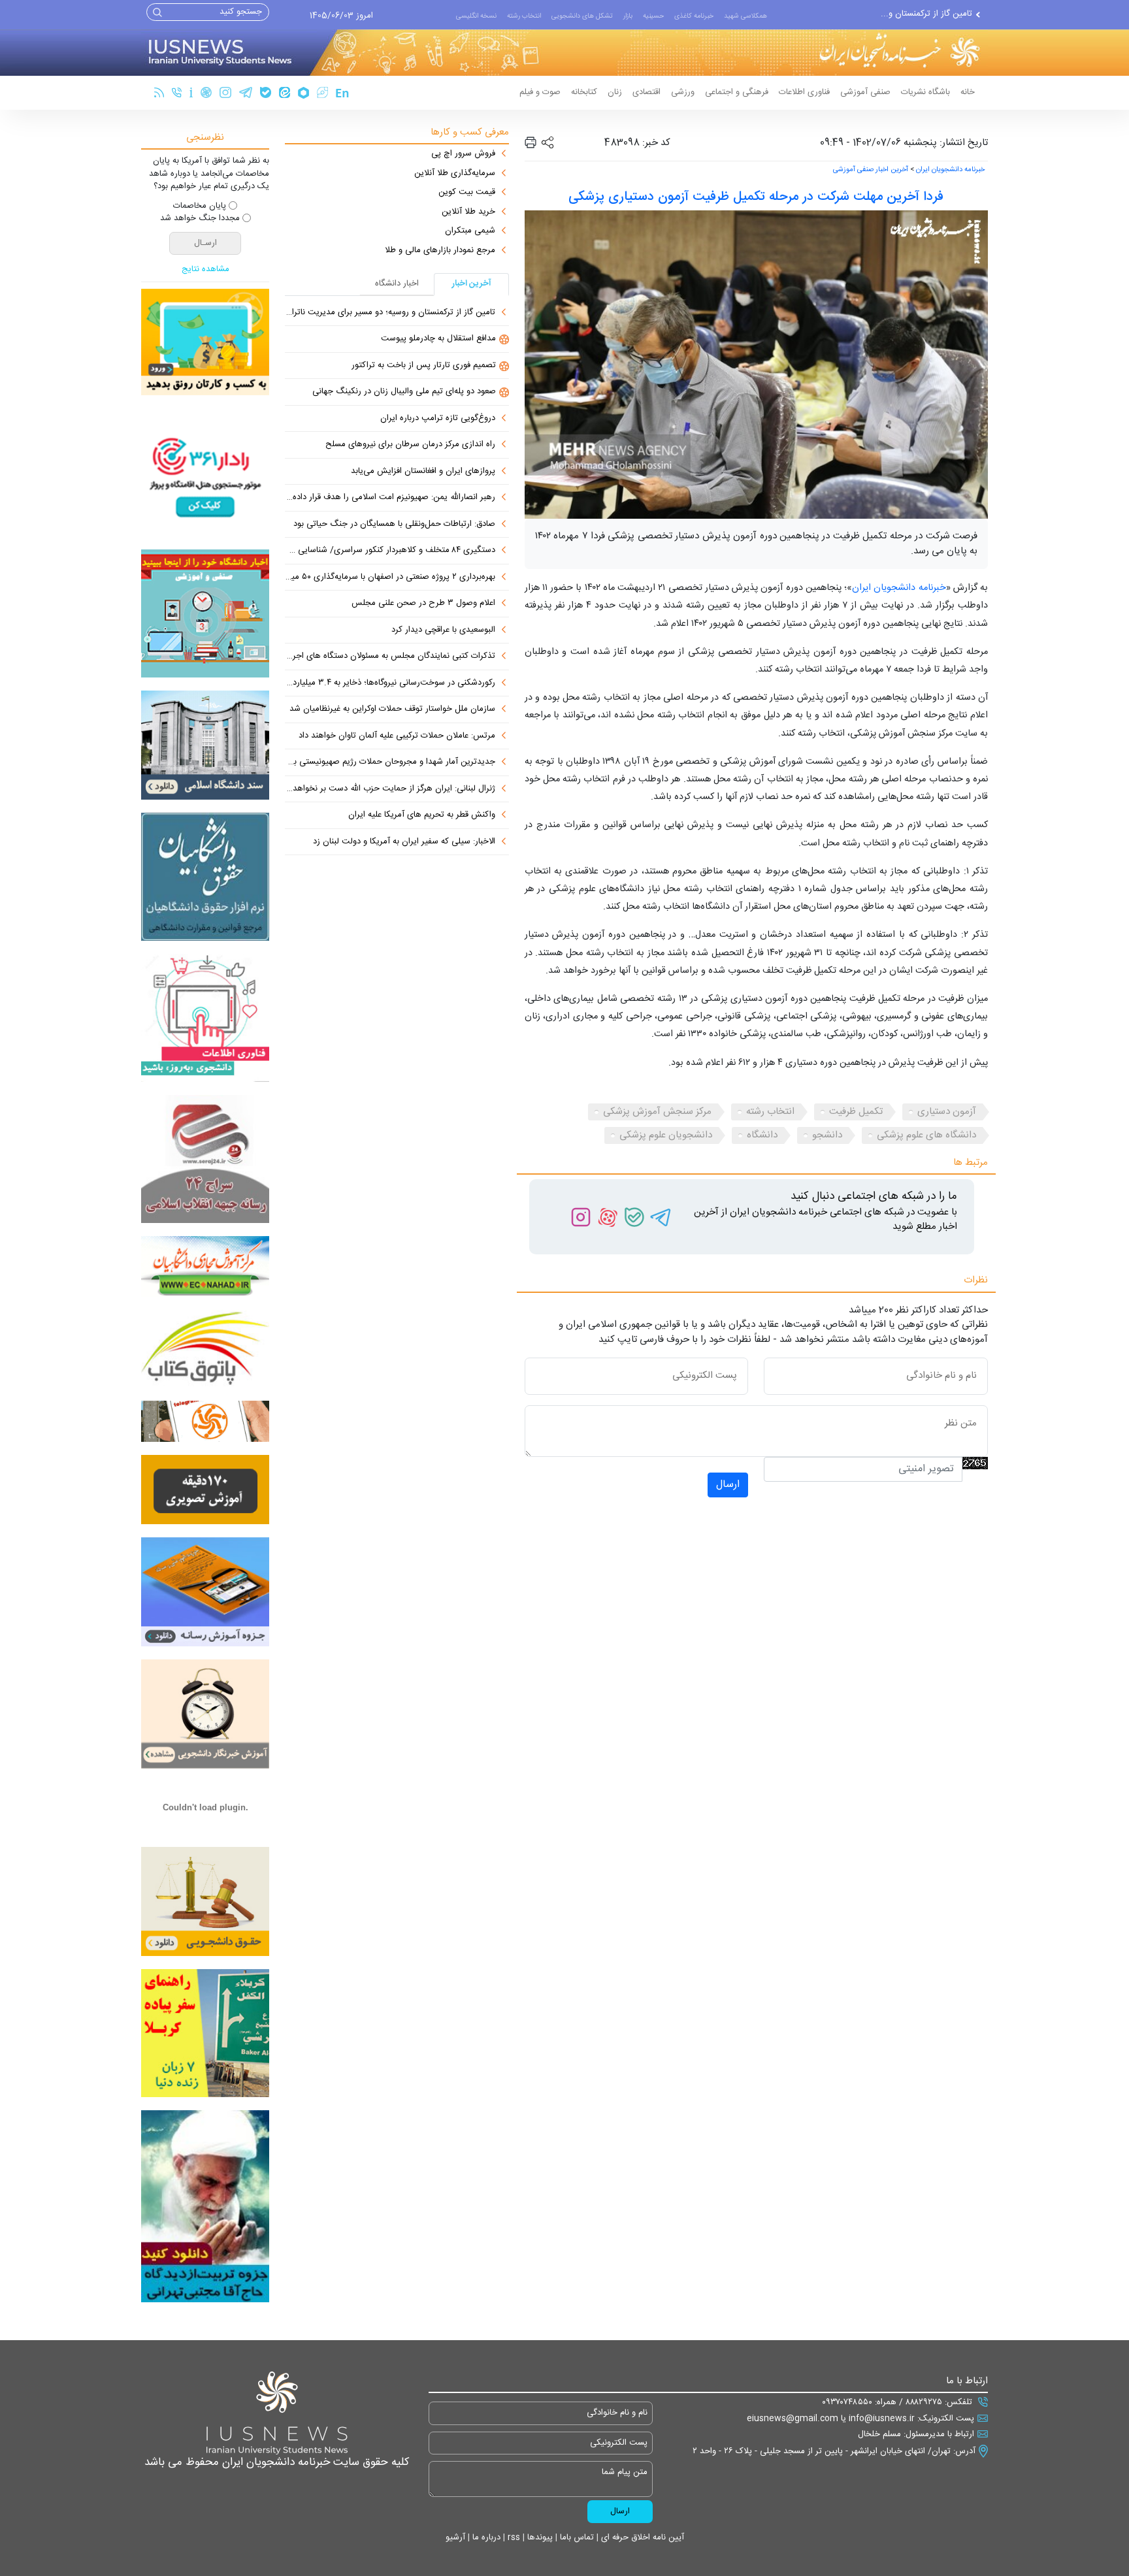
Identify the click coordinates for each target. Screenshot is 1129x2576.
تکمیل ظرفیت (856, 1112)
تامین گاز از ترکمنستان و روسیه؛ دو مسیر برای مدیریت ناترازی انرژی (390, 313)
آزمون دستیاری (947, 1112)
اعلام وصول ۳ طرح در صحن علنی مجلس (423, 604)
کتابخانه (584, 92)
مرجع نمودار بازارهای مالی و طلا (440, 251)
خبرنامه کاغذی (694, 16)
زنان (615, 92)
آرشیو (455, 2537)
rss (513, 2537)
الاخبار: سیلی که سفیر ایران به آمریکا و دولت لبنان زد (404, 842)
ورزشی (683, 92)
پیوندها (539, 2537)
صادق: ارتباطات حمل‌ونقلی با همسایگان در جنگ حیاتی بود (394, 525)
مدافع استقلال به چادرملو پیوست (915, 14)
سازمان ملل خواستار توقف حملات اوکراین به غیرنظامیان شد (392, 709)
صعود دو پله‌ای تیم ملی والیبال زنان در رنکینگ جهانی (404, 392)
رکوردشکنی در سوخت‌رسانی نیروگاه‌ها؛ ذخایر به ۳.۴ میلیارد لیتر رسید (390, 683)
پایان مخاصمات (200, 206)
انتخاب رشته (524, 16)
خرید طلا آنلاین (468, 212)
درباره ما (485, 2537)
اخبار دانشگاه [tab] (397, 284)
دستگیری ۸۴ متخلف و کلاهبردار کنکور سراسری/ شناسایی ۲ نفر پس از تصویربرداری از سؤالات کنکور (390, 551)
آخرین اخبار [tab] (472, 284)
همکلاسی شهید (745, 16)
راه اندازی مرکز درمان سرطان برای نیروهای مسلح (410, 445)
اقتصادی (646, 92)
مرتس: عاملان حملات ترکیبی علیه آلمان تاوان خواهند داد (397, 736)
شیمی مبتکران (470, 231)
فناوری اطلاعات (804, 92)
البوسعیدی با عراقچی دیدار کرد (443, 630)
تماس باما (576, 2537)
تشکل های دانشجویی (582, 16)
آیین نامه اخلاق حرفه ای (641, 2537)
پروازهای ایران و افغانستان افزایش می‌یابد (423, 472)
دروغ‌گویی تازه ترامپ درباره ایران (438, 419)
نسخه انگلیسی (476, 16)
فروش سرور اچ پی (463, 154)
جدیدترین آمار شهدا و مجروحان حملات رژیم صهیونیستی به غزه (390, 762)
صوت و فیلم (540, 92)
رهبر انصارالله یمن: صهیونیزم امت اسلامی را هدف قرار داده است (390, 498)
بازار (628, 16)
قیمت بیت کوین (467, 193)
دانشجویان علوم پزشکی (666, 1135)
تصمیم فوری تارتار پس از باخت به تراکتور (424, 366)
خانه (968, 92)
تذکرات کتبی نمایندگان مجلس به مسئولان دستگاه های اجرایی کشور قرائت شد (390, 657)
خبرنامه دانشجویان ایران (950, 170)
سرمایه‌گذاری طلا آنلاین (455, 174)
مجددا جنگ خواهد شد (200, 219)
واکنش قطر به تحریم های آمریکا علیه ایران (422, 815)
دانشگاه (762, 1135)
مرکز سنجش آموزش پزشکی (657, 1112)
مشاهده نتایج (205, 270)
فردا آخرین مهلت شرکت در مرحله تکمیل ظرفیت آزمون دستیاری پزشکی (756, 197)
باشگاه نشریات (925, 92)
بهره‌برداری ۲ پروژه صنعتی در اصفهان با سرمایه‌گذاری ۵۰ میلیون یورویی (390, 578)
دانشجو (827, 1135)
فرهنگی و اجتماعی (737, 92)
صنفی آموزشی (865, 92)
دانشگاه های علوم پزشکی (926, 1135)
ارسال (728, 1485)
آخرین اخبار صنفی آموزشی (871, 170)
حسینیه (653, 16)
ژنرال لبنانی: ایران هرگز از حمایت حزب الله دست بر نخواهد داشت (390, 789)
